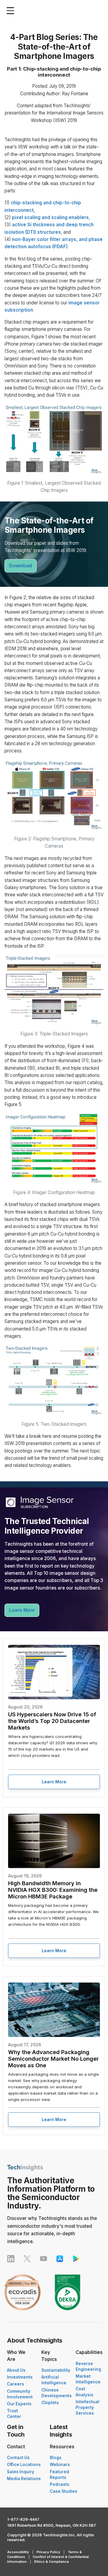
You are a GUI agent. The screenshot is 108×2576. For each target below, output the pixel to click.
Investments (20, 2377)
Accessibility (18, 2552)
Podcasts (60, 2484)
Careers (15, 2384)
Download (21, 566)
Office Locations (24, 2465)
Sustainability (56, 2370)
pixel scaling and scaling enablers (50, 217)
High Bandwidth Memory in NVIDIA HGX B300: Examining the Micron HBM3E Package (53, 1890)
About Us (16, 2370)
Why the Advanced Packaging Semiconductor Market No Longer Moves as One (53, 2059)
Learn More (22, 1610)
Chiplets (50, 2403)
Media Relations (24, 2479)
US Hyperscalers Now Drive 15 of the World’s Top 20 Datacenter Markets (52, 1721)
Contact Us (18, 2458)
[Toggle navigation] (12, 11)
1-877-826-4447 (23, 2519)
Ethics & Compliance (52, 2562)
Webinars (60, 2465)
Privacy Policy (48, 2552)
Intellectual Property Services (87, 2407)
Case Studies (64, 2491)
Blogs (56, 2458)
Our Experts (19, 2404)
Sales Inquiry (21, 2472)
